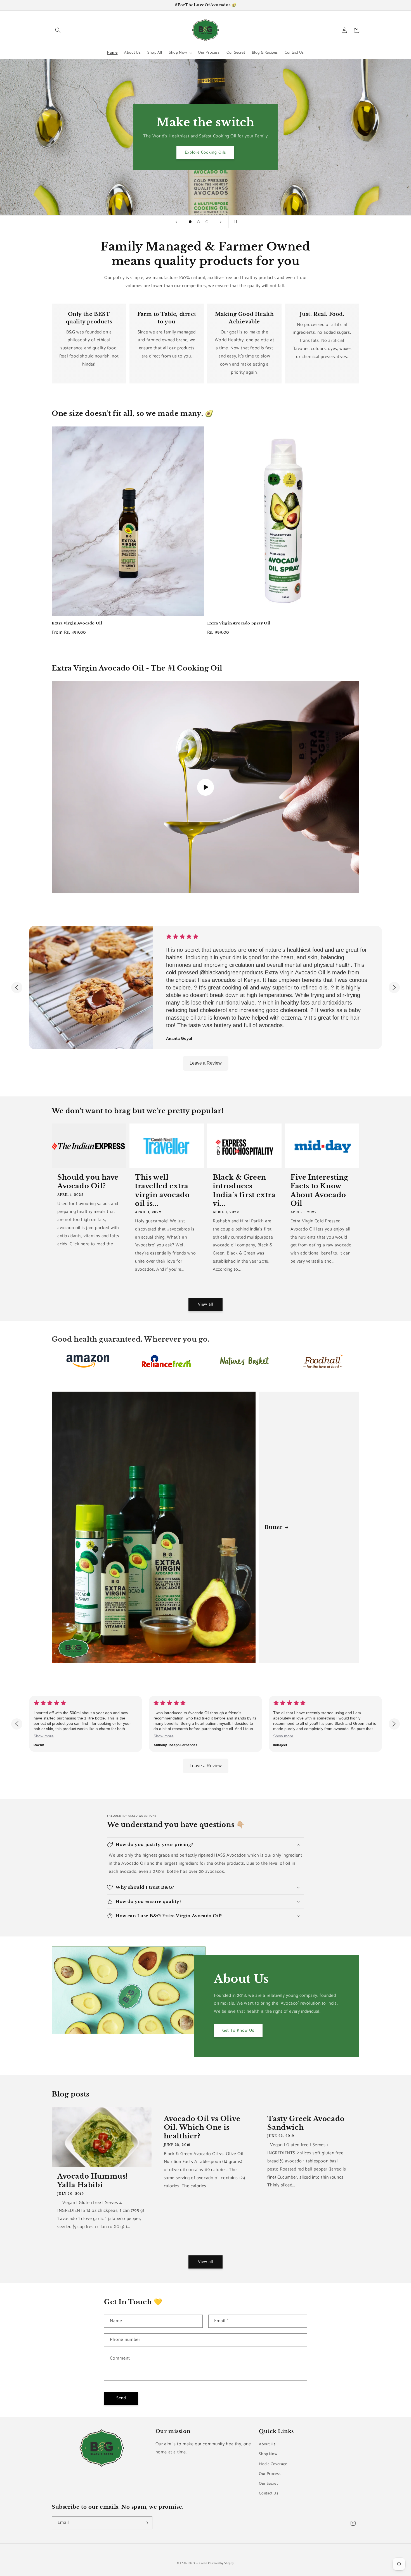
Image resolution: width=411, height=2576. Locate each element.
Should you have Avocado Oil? (88, 1182)
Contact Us (269, 2493)
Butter (274, 1527)
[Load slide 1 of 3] (190, 222)
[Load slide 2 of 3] (199, 222)
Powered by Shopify (221, 2563)
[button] (58, 30)
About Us (267, 2444)
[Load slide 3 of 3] (207, 222)
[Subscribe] (146, 2523)
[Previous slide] (176, 222)
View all (206, 1304)
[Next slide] (221, 222)
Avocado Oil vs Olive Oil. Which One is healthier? (202, 2127)
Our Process (270, 2474)
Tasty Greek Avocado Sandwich (306, 2123)
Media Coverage (273, 2464)
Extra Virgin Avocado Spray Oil (239, 623)
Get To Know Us (238, 2030)
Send (121, 2398)
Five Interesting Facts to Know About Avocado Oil (319, 1190)
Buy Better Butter (206, 160)
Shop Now (268, 2454)
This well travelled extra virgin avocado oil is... (162, 1190)
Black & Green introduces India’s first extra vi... (244, 1190)
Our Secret (268, 2484)
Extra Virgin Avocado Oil (77, 623)
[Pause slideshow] (235, 222)
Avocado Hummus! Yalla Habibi (93, 2181)
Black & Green (198, 2563)
